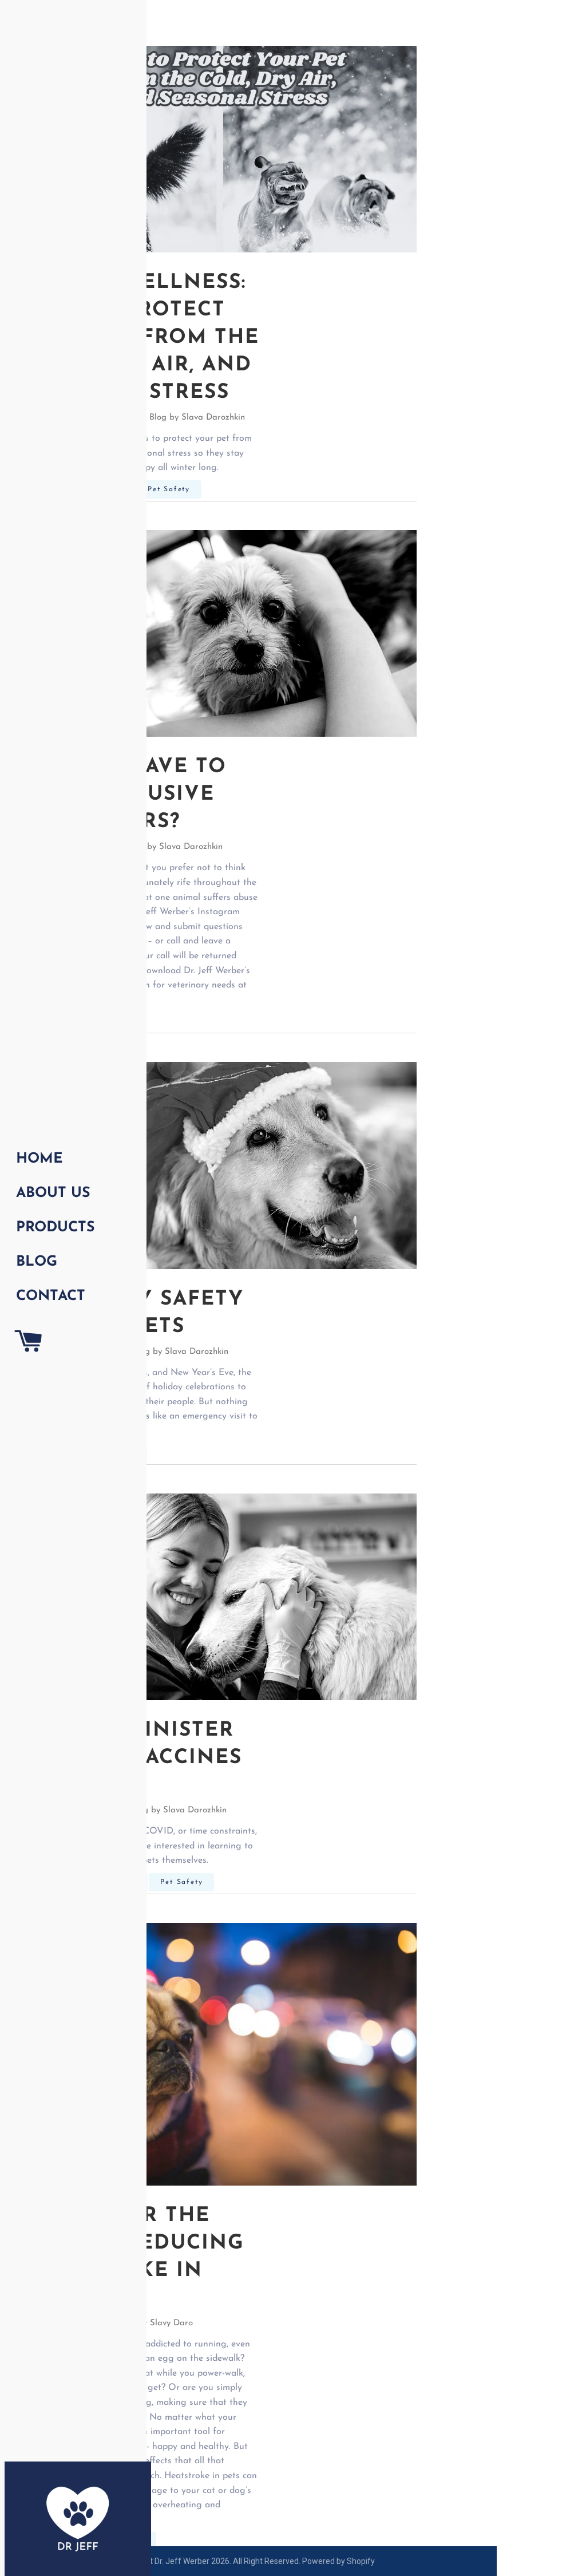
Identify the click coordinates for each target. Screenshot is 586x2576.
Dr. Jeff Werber (182, 2561)
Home (39, 1159)
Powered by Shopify (338, 2561)
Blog (37, 1262)
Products (56, 1228)
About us (53, 1193)
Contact (51, 1296)
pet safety (169, 489)
